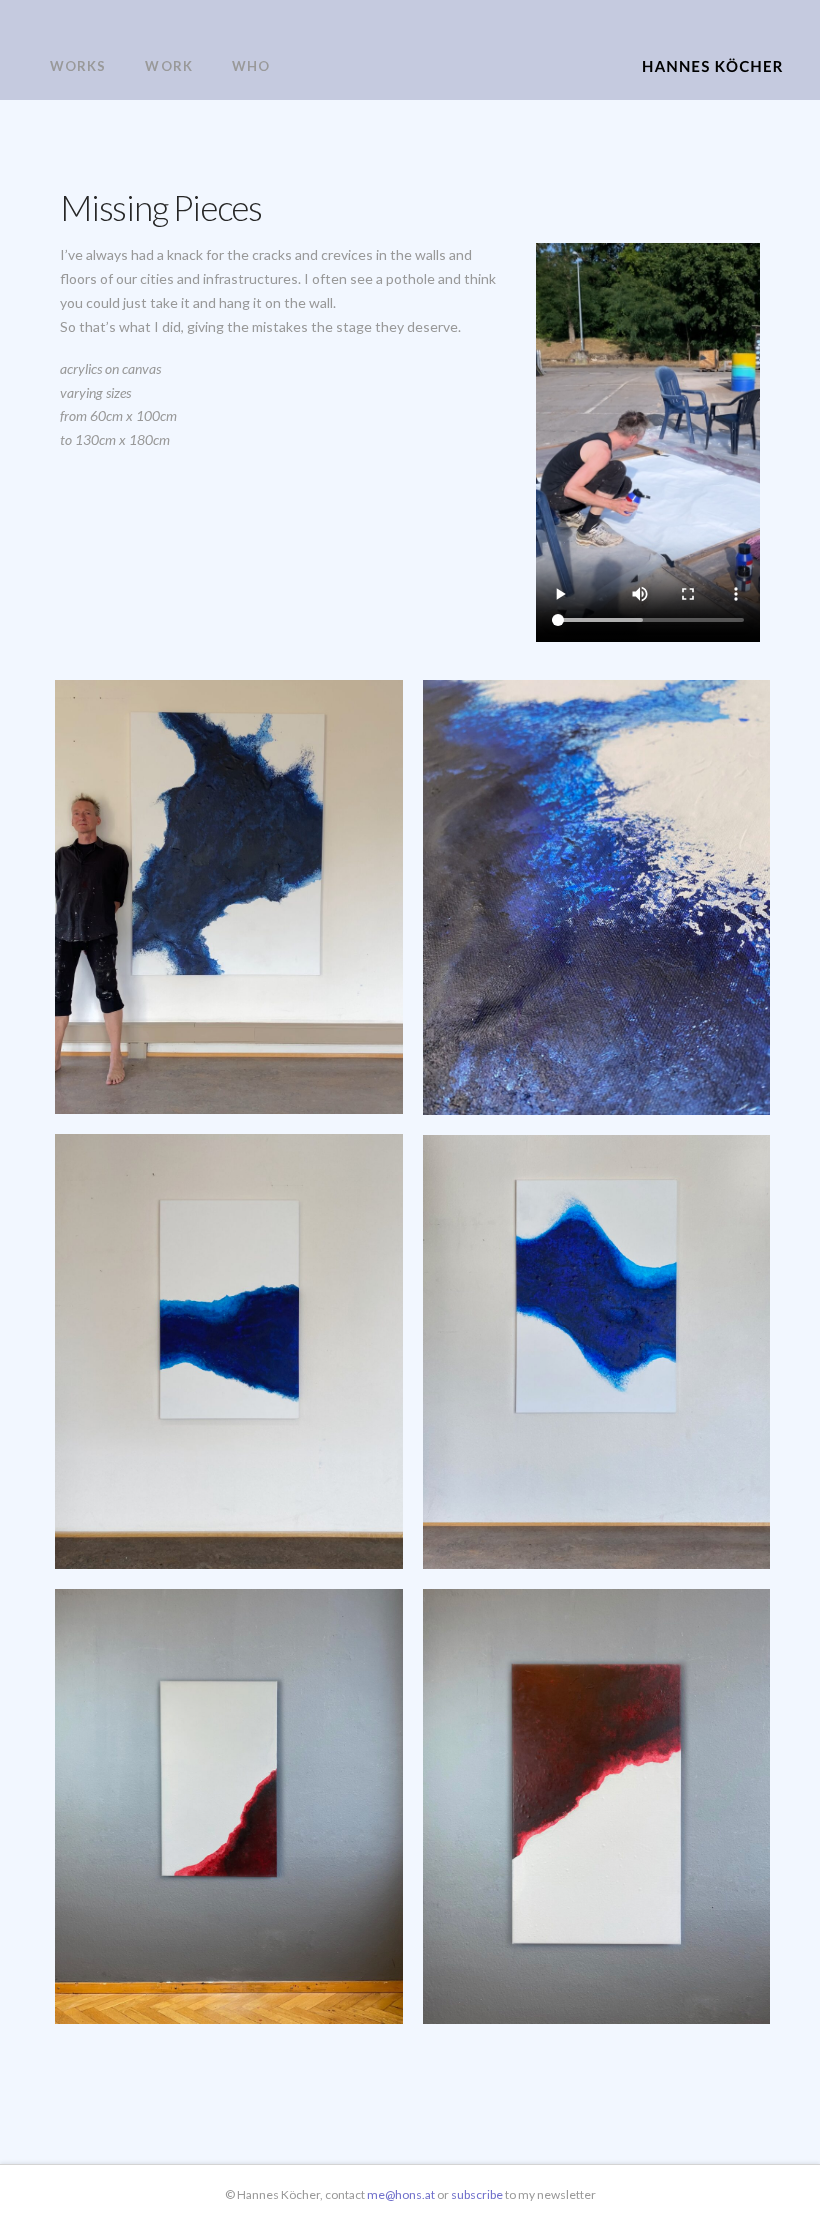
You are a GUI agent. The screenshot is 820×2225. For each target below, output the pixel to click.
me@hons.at (401, 2194)
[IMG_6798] (229, 1351)
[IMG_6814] (597, 1352)
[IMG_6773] (597, 897)
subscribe (478, 2194)
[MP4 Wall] (229, 1806)
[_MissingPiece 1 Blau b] (229, 897)
